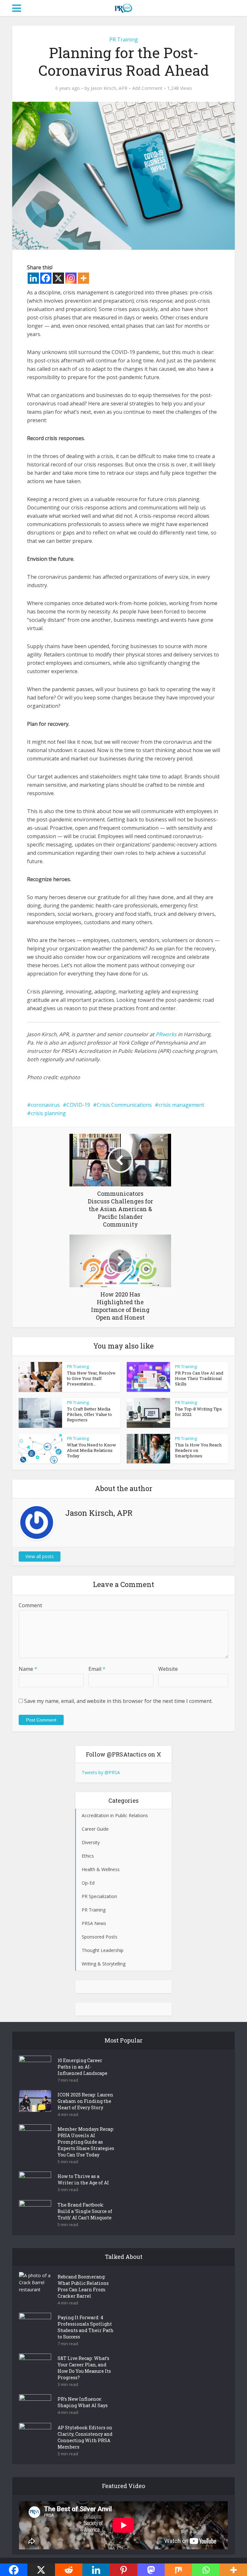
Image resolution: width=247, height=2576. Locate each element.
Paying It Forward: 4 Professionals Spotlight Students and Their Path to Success (86, 2327)
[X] (58, 278)
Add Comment (147, 88)
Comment (30, 1605)
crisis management (181, 1105)
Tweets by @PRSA (101, 1772)
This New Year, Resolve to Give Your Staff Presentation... (91, 1378)
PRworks (166, 1034)
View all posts (40, 1556)
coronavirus (45, 1105)
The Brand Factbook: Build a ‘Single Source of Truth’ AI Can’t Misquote (85, 2211)
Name (28, 1669)
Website (168, 1669)
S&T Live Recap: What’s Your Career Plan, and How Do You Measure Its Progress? (84, 2368)
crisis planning (48, 1113)
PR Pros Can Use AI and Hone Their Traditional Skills (199, 1378)
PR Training (124, 39)
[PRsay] (123, 7)
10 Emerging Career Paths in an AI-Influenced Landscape (82, 2067)
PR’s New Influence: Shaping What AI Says (83, 2402)
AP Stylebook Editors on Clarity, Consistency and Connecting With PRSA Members (85, 2437)
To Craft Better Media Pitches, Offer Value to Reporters (89, 1414)
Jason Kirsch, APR (109, 88)
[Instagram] (71, 278)
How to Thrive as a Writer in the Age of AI (83, 2179)
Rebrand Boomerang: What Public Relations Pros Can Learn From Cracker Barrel (83, 2286)
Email (97, 1669)
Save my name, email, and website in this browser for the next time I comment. (118, 1701)
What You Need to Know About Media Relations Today (91, 1450)
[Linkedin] (33, 278)
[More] (83, 278)
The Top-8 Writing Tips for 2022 (198, 1412)
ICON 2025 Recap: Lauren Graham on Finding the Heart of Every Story (85, 2101)
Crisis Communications (124, 1105)
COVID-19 (78, 1105)
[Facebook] (46, 278)
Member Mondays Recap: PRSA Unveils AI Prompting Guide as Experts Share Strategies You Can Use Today (86, 2142)
